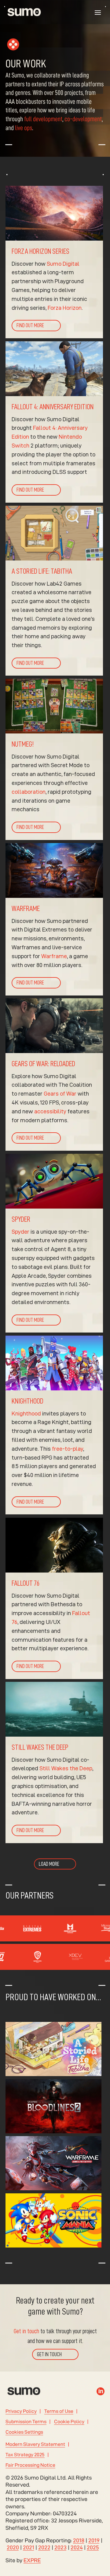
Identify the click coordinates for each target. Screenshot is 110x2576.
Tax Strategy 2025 (25, 2455)
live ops (24, 128)
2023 (61, 2547)
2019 (94, 2540)
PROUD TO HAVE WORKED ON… (53, 1997)
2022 (44, 2547)
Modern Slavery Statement (35, 2444)
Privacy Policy (21, 2411)
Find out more (30, 326)
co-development (83, 119)
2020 (13, 2547)
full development (43, 119)
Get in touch (26, 2331)
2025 (93, 2547)
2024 (77, 2547)
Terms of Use (59, 2411)
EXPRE (32, 2560)
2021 (29, 2547)
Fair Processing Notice (30, 2465)
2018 (79, 2540)
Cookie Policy (69, 2422)
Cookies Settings (24, 2432)
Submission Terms (26, 2422)
